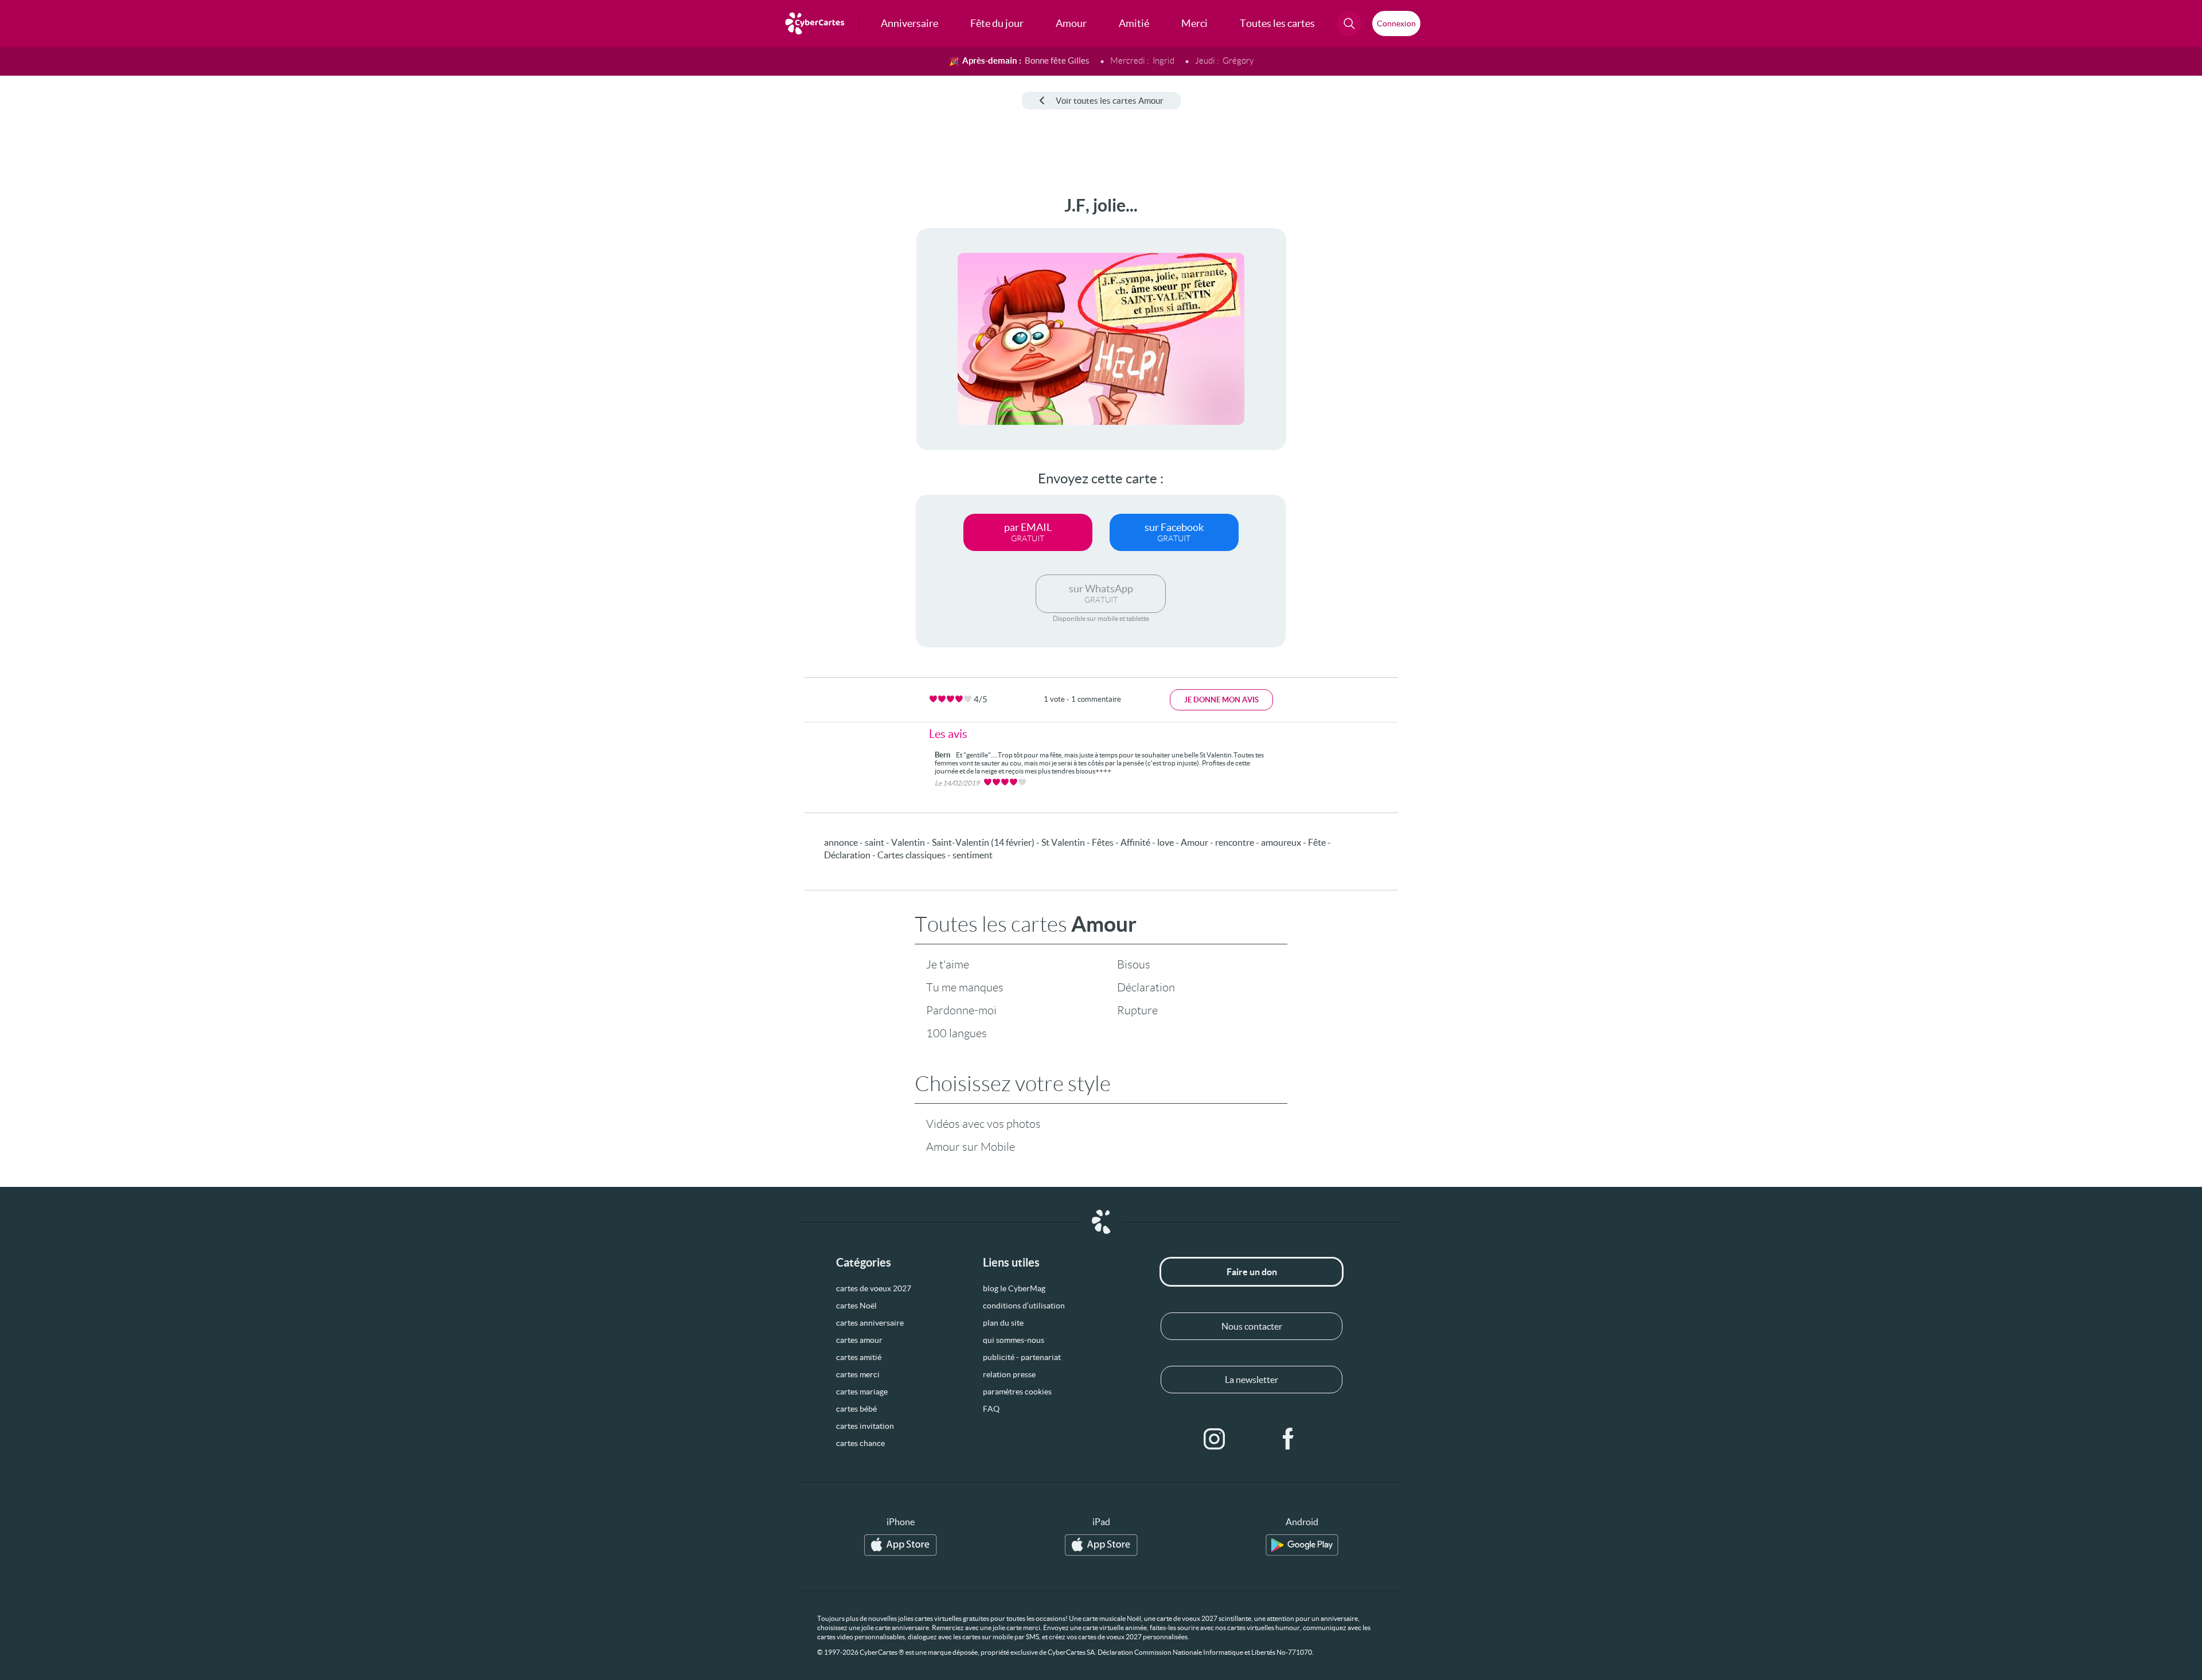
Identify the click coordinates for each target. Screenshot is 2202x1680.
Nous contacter (1252, 1326)
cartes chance (860, 1443)
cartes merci (858, 1374)
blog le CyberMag (1014, 1288)
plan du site (1003, 1323)
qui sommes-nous (1014, 1340)
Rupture (1137, 1010)
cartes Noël (856, 1306)
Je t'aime (948, 964)
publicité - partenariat (1022, 1357)
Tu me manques (965, 987)
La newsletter (1252, 1380)
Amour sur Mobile (971, 1147)
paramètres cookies (1017, 1392)
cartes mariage (862, 1392)
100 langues (956, 1033)
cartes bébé (856, 1409)
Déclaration (1146, 987)
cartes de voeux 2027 (874, 1288)
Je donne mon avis (1221, 700)
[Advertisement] (95, 368)
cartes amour (859, 1340)
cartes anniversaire (870, 1323)
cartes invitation (865, 1426)
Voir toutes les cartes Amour (1110, 101)
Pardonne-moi (961, 1010)
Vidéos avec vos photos (983, 1124)
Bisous (1134, 964)
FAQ (991, 1409)
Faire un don (1252, 1272)
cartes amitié (859, 1357)
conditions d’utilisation (1024, 1306)
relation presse (1009, 1374)
